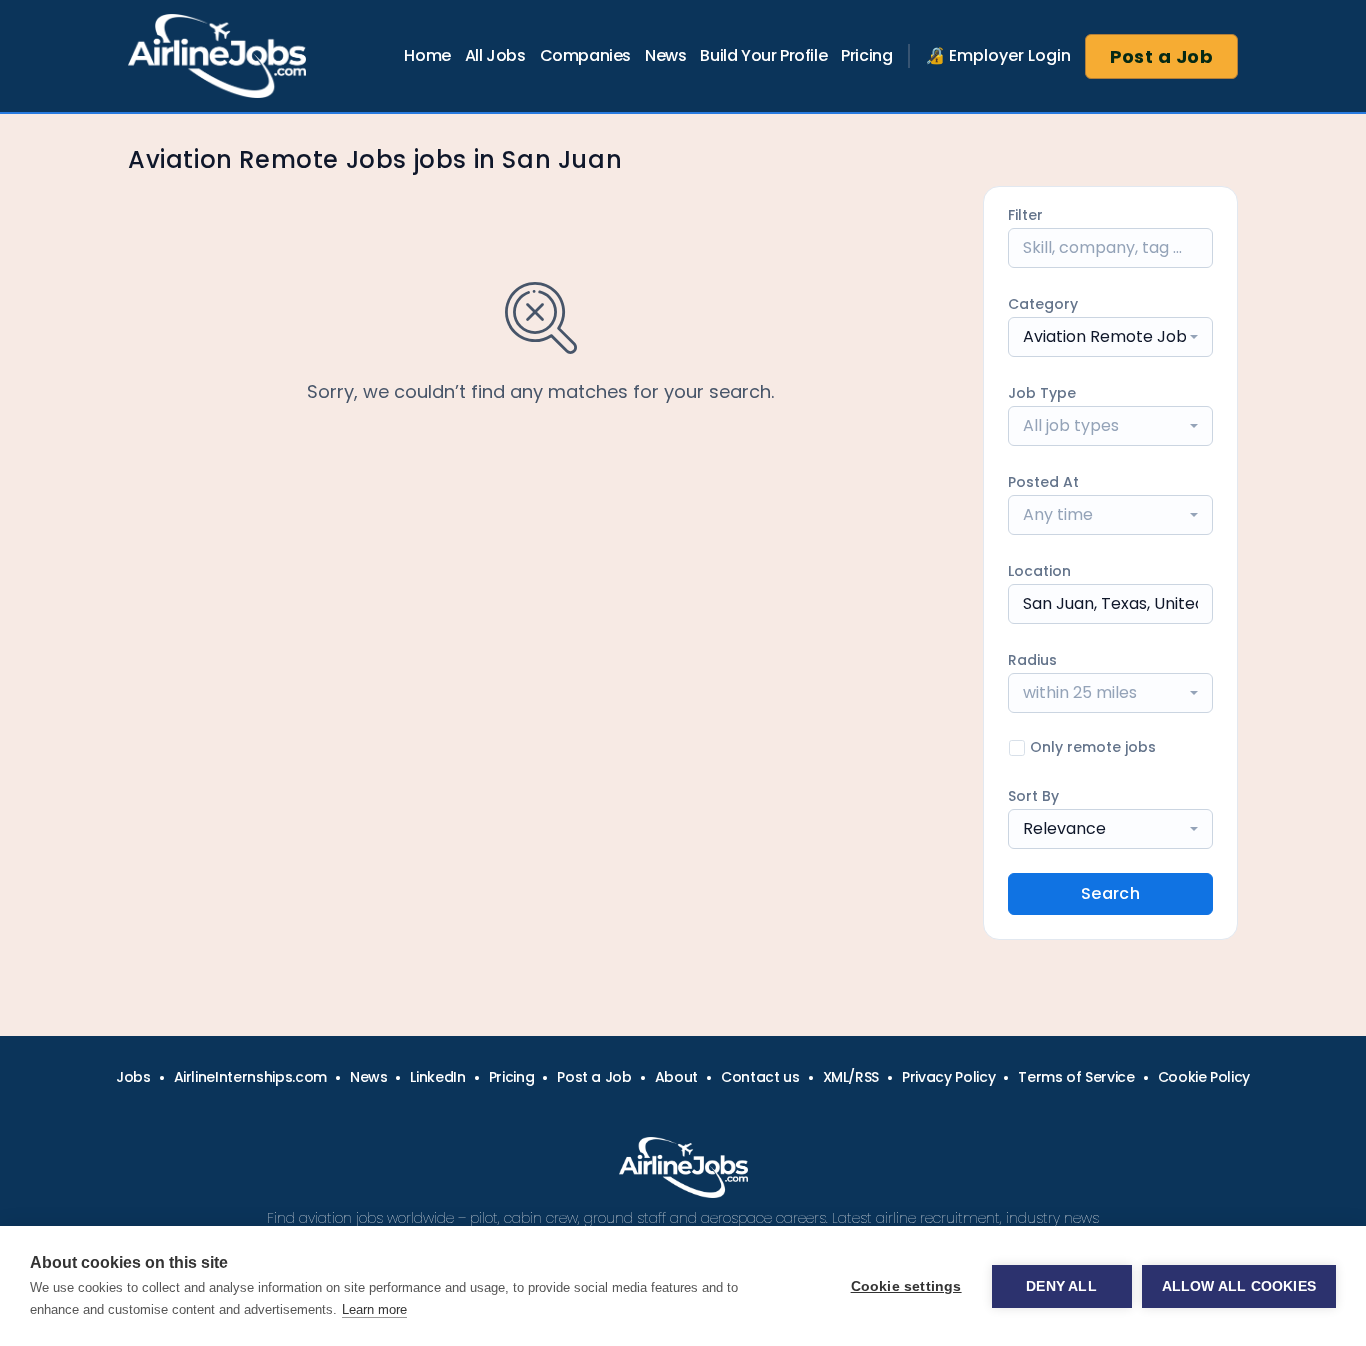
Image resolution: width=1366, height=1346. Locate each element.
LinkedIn (437, 1077)
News (665, 55)
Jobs (133, 1077)
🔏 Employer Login (998, 55)
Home (427, 55)
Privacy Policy (948, 1077)
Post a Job (1162, 56)
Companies (585, 55)
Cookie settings (906, 1286)
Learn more (374, 1309)
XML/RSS (851, 1077)
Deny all (1061, 1286)
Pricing (866, 55)
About (676, 1077)
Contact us (760, 1077)
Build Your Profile (763, 55)
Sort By (1033, 796)
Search (1110, 893)
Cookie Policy (1204, 1077)
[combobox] (1110, 337)
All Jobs (495, 55)
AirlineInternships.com (250, 1077)
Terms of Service (1076, 1077)
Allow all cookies (1239, 1286)
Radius (1032, 660)
